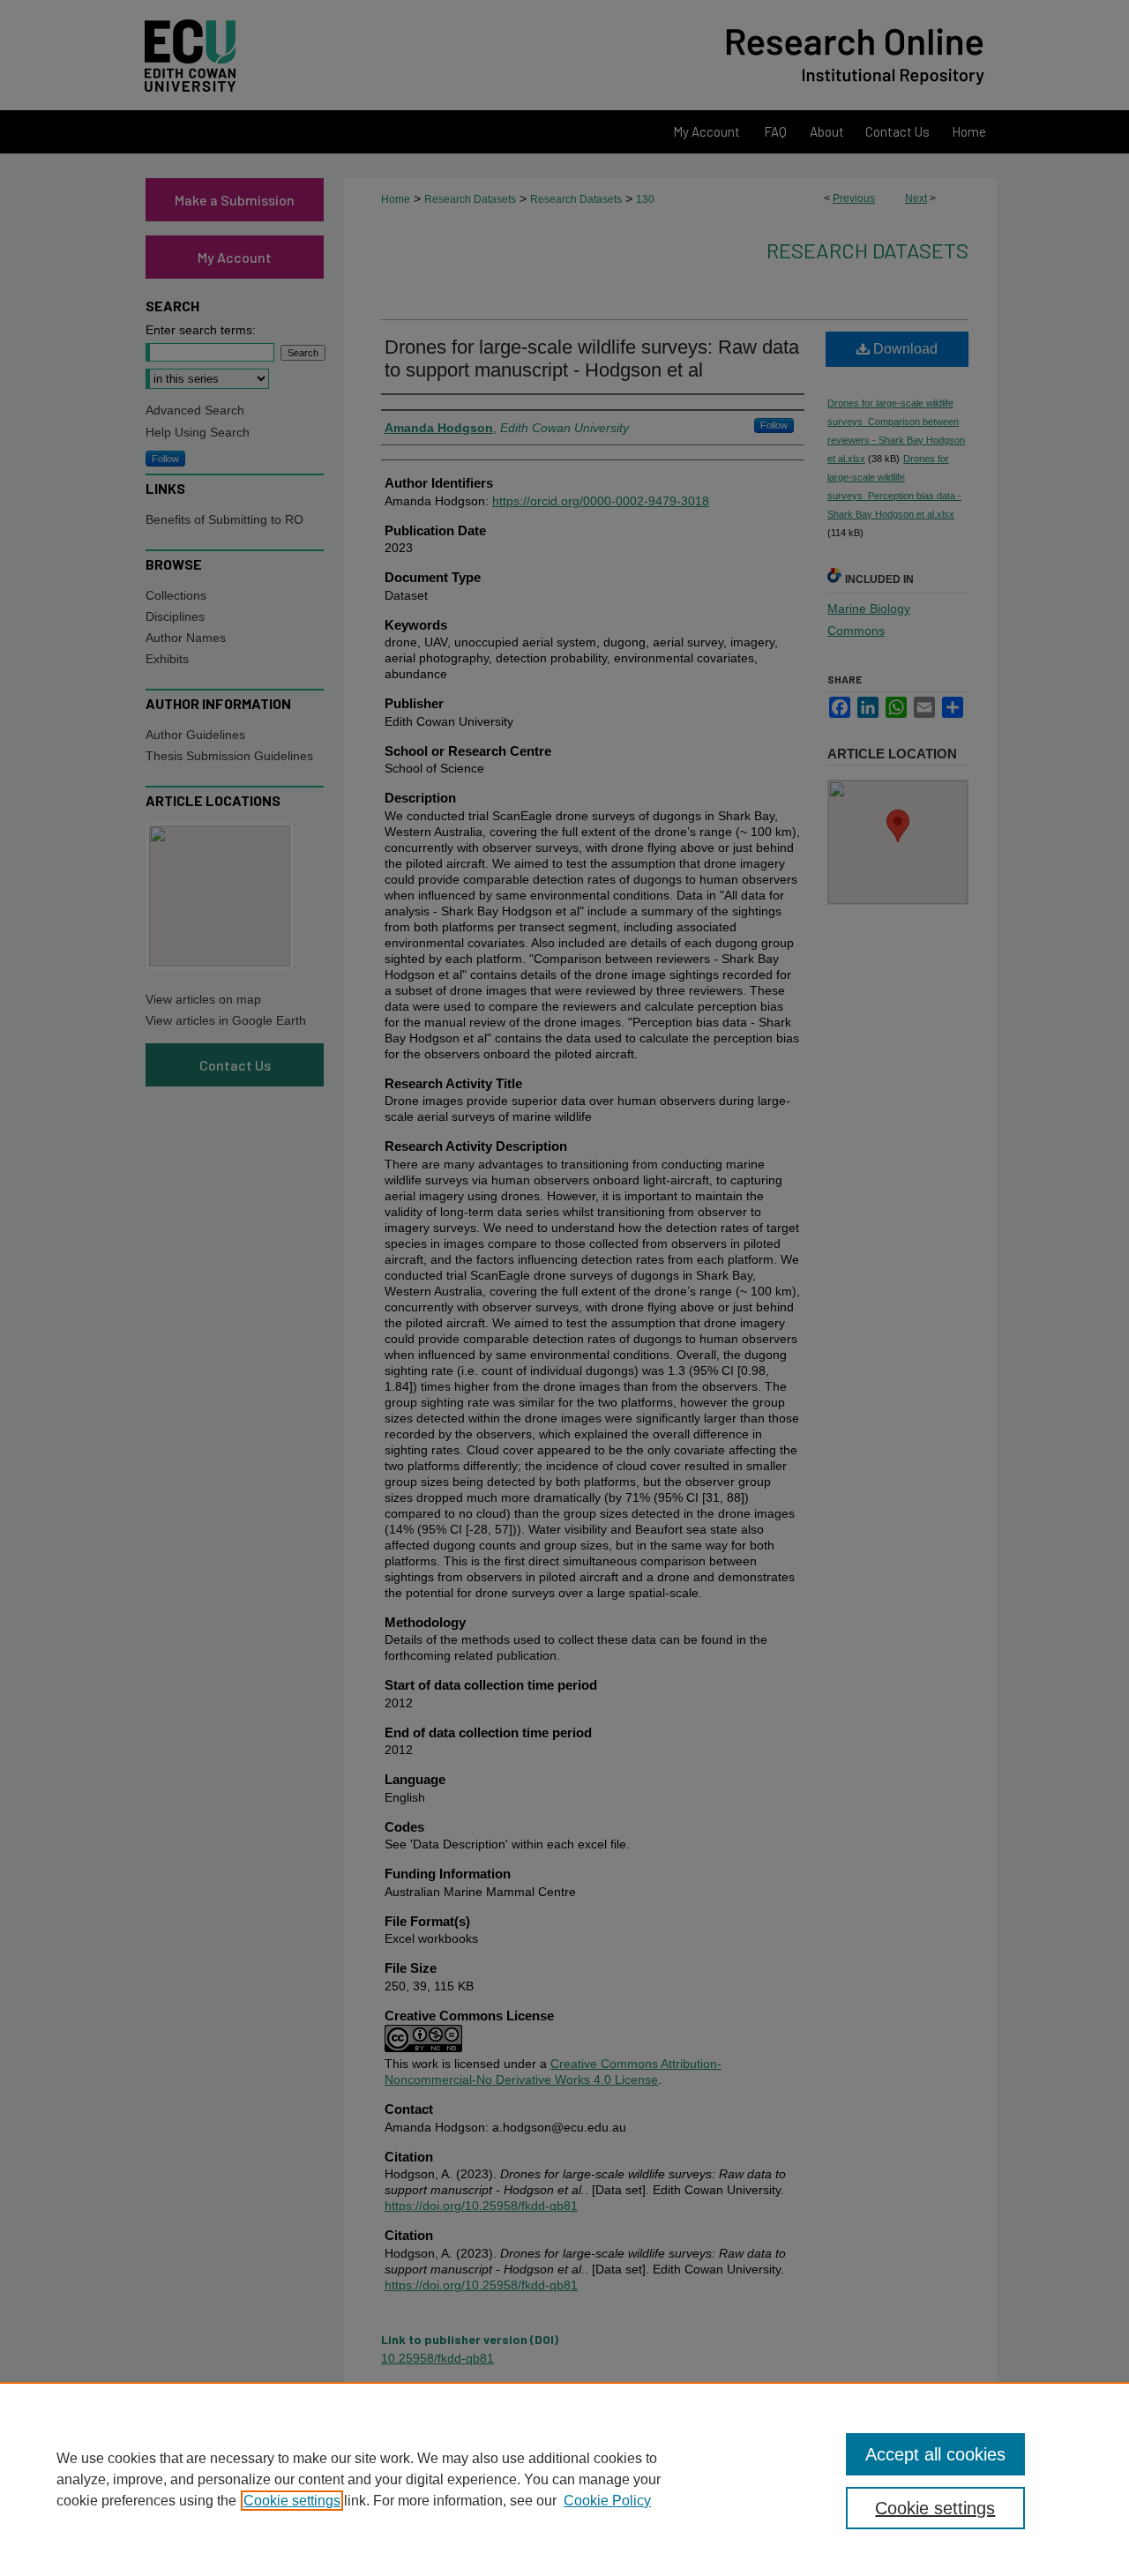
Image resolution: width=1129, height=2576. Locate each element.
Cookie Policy (607, 2501)
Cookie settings (292, 2501)
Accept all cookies (935, 2454)
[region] (564, 2479)
